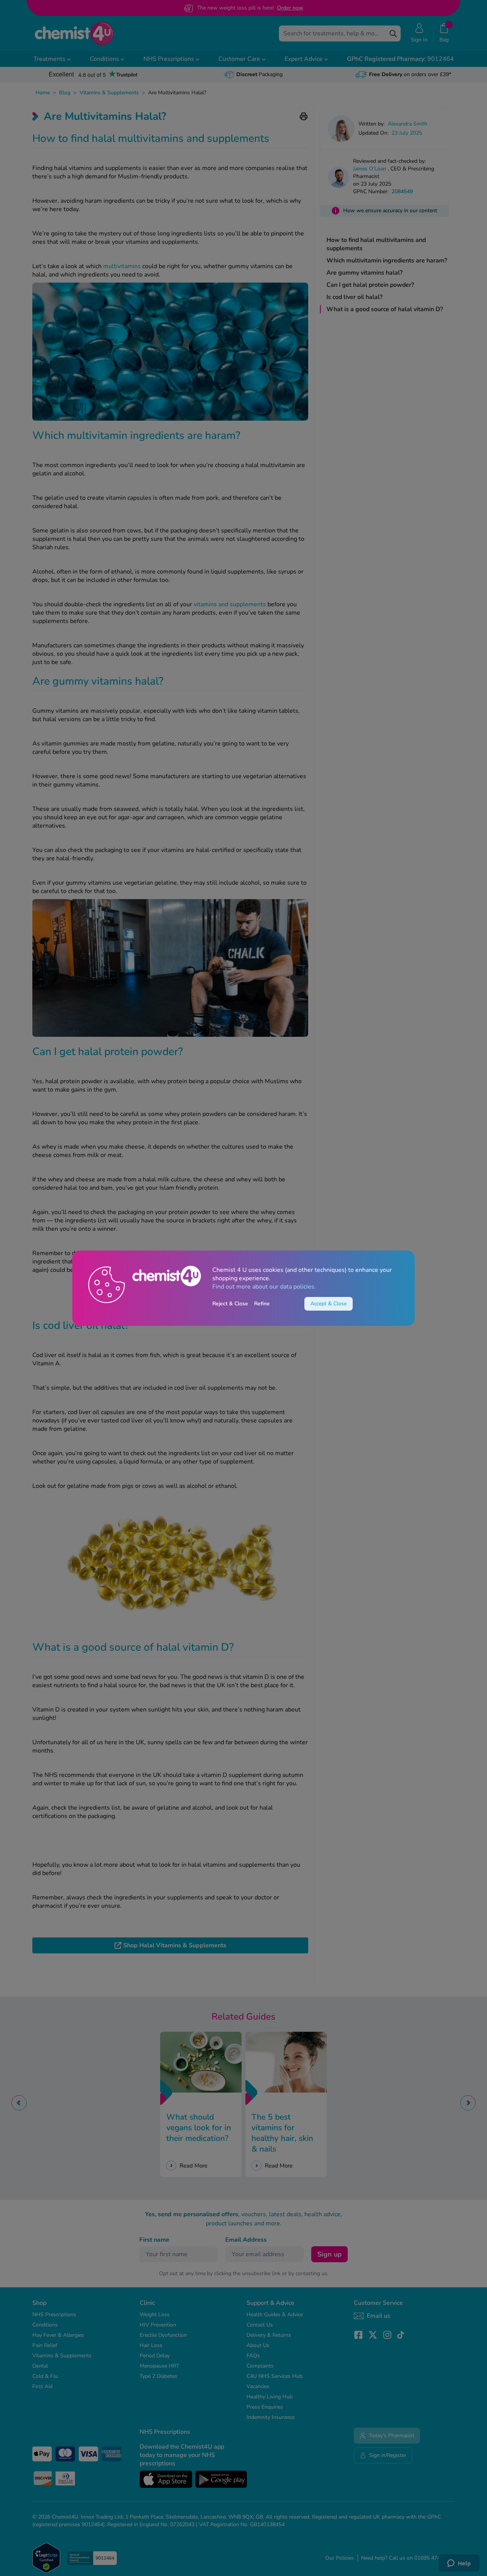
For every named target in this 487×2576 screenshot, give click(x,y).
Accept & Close (329, 1304)
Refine (262, 1304)
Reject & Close (230, 1304)
